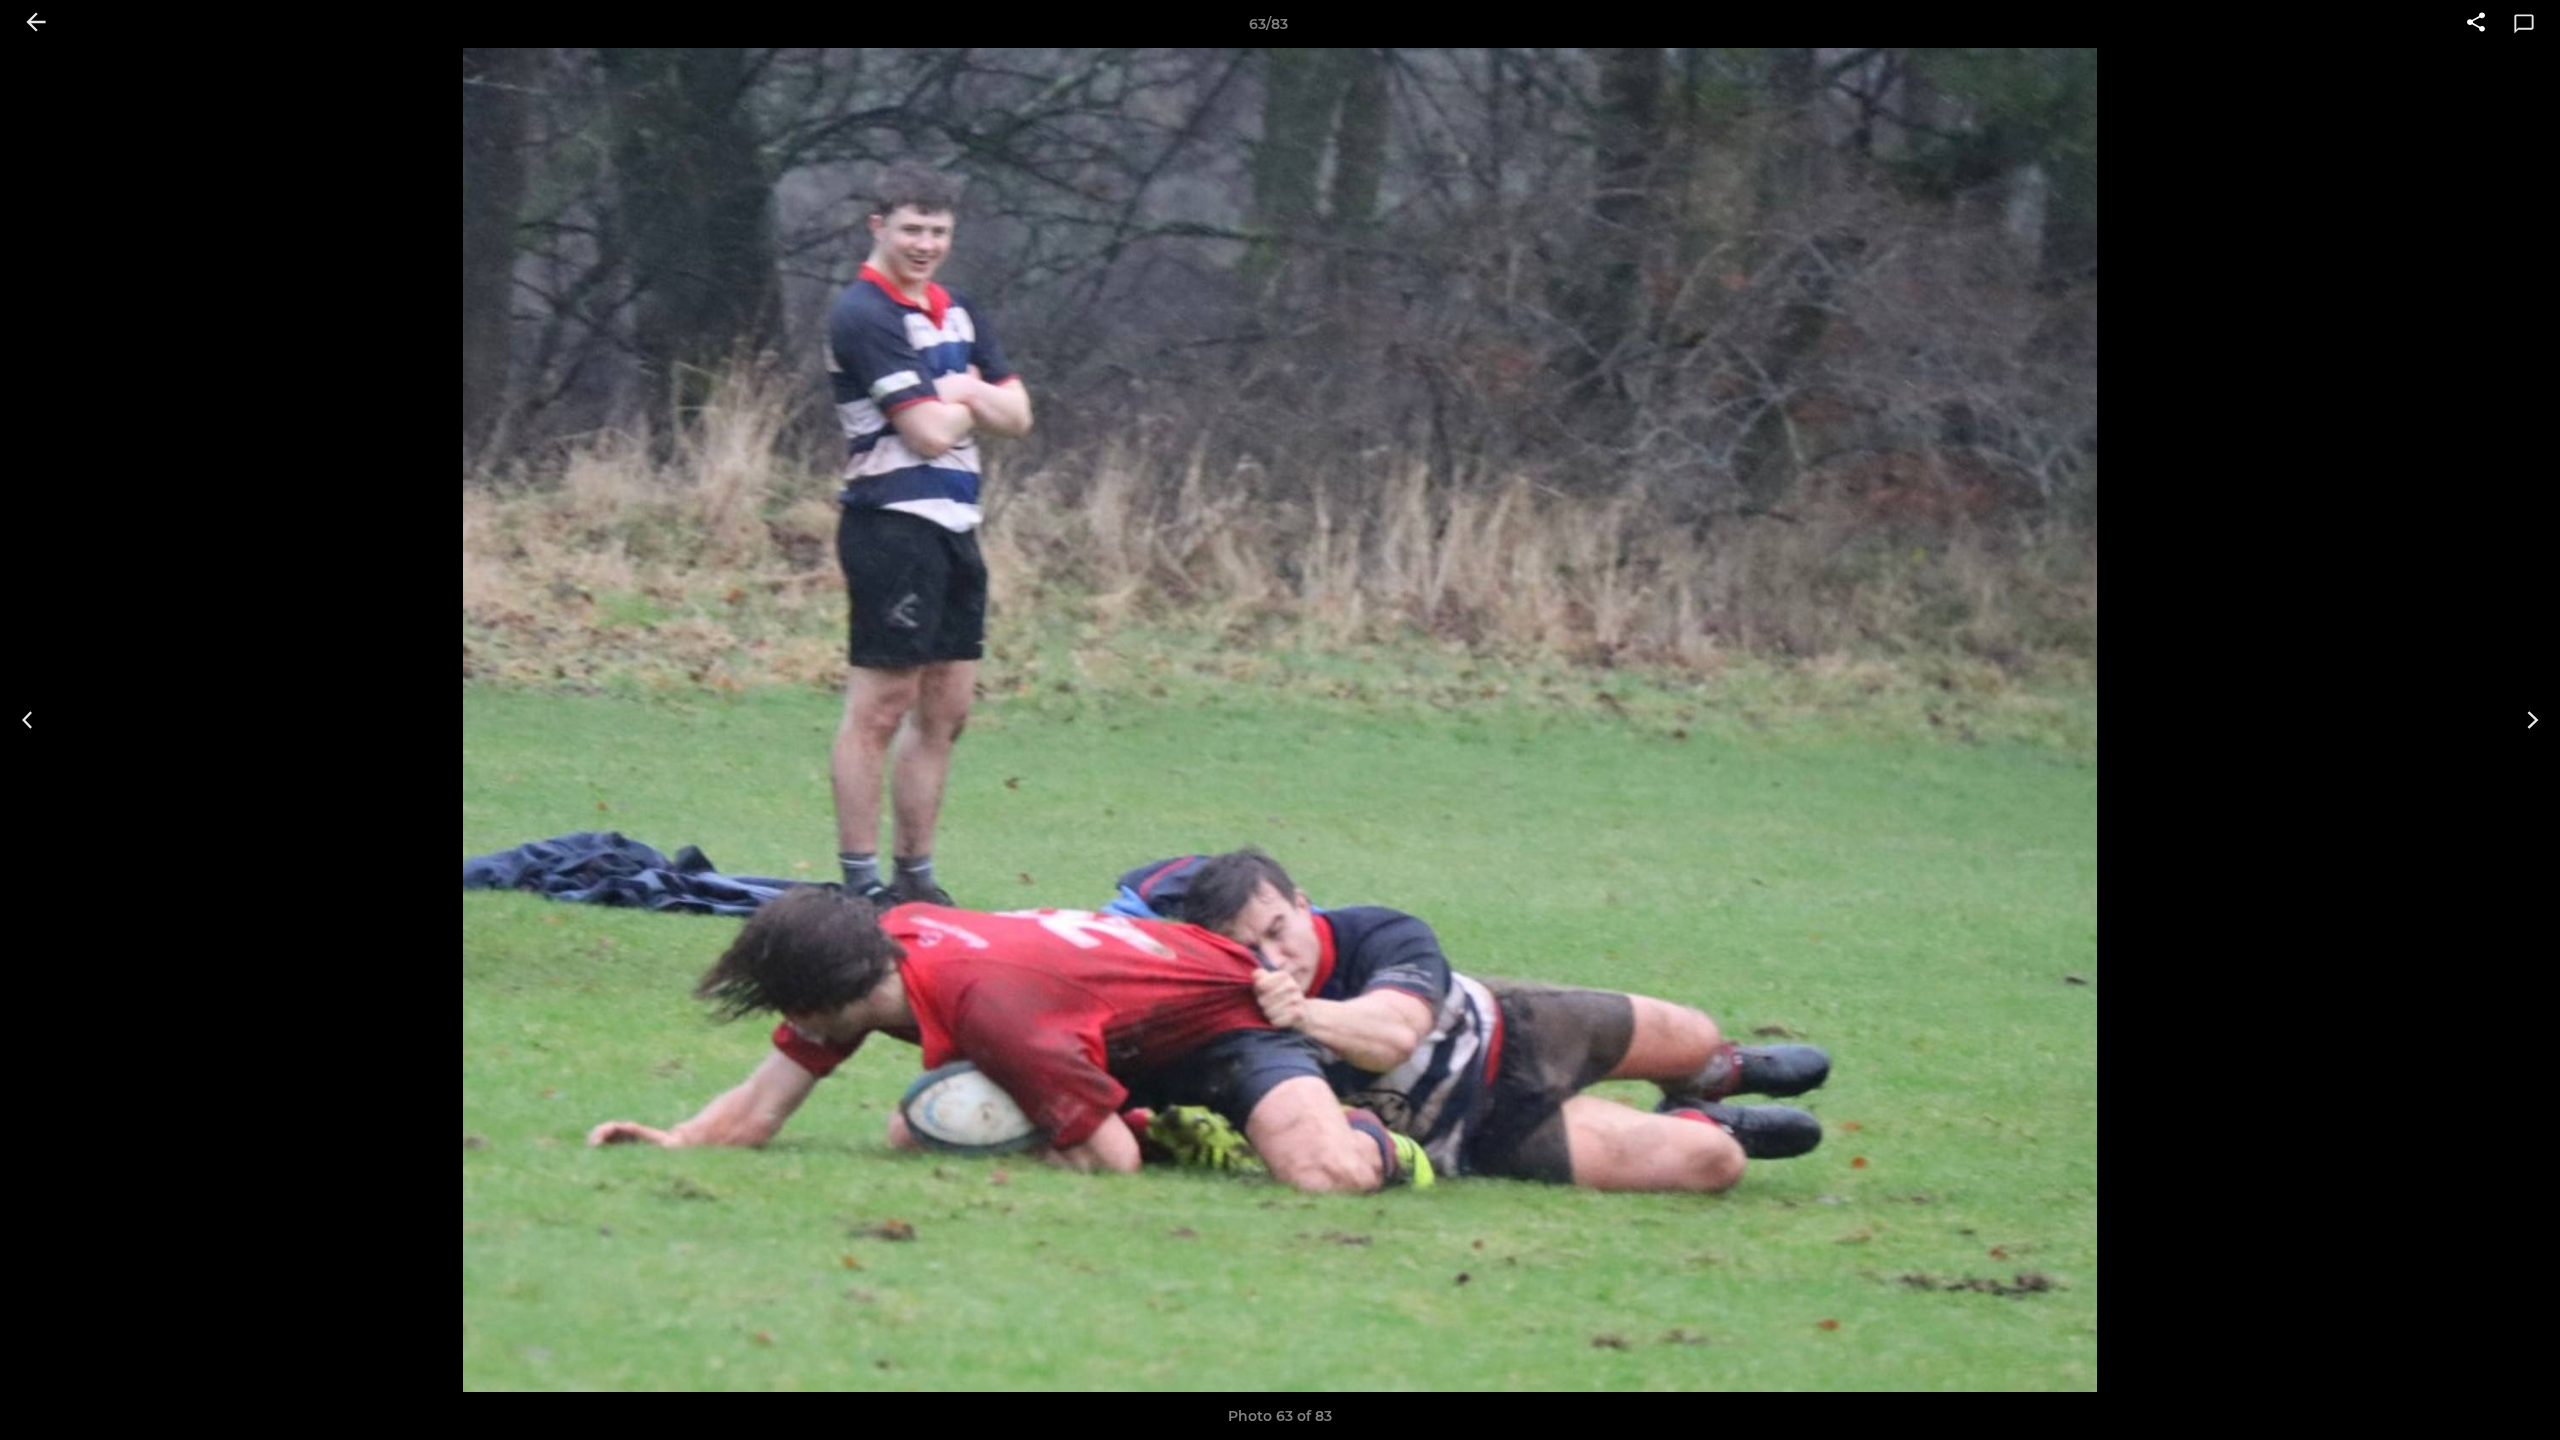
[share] (2476, 24)
